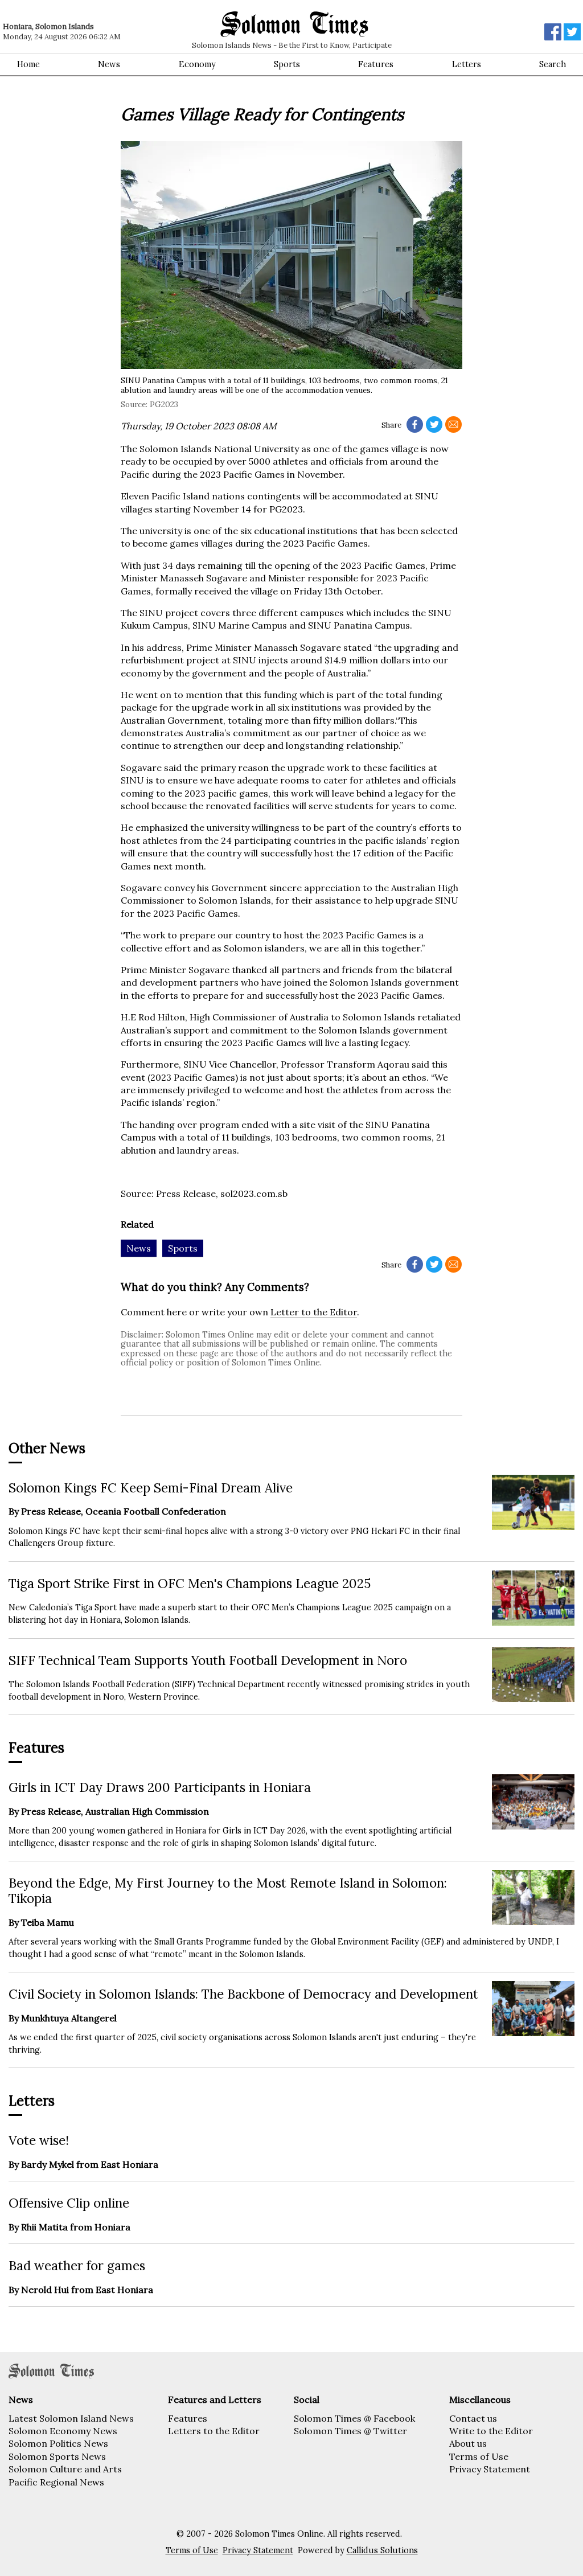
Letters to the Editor (214, 2431)
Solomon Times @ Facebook (354, 2418)
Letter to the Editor (314, 1312)
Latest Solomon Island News (71, 2418)
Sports (287, 64)
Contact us (473, 2418)
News (109, 64)
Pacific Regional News (56, 2482)
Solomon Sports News (57, 2456)
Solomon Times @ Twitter (350, 2431)
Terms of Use (479, 2456)
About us (468, 2443)
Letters (467, 64)
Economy (197, 64)
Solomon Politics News (58, 2443)
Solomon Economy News (63, 2431)
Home (28, 64)
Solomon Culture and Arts (65, 2469)
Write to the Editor (491, 2431)
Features (376, 64)
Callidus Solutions (382, 2550)
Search (553, 64)
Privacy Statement (490, 2469)
